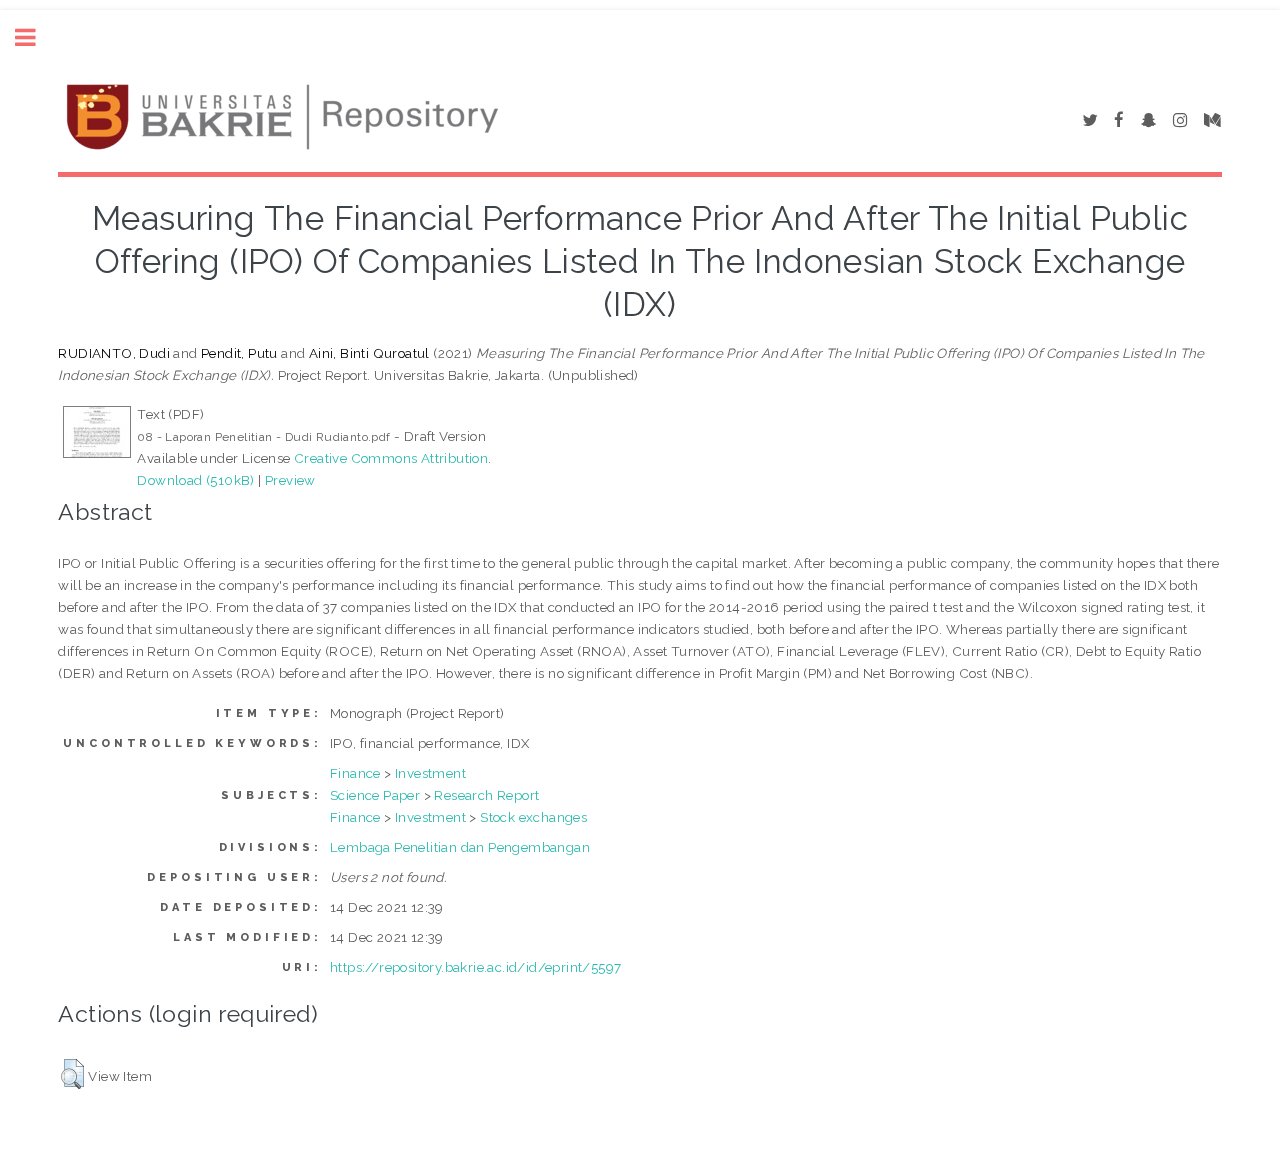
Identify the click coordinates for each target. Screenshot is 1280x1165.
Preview (290, 480)
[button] (72, 1074)
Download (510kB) (195, 480)
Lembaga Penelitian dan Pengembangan (460, 847)
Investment (430, 773)
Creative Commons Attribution (391, 458)
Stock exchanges (533, 817)
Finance (355, 773)
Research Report (486, 795)
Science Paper (375, 795)
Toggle (36, 37)
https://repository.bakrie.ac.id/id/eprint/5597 (475, 967)
